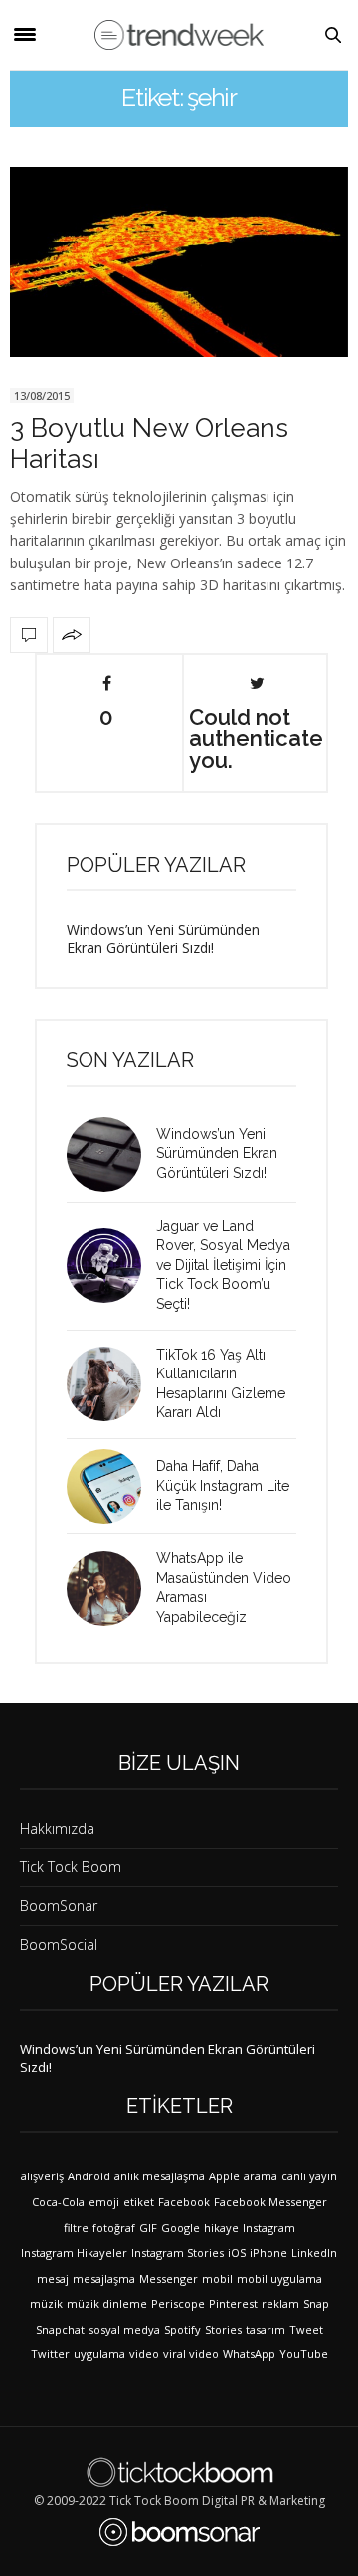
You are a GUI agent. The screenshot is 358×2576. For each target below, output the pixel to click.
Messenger (169, 2278)
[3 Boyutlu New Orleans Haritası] (179, 262)
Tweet (306, 2329)
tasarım (266, 2329)
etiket (139, 2202)
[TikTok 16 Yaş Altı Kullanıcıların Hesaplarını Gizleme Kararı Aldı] (111, 1384)
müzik (46, 2303)
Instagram (269, 2228)
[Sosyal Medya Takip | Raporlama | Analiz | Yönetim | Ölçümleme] (179, 2532)
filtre (76, 2228)
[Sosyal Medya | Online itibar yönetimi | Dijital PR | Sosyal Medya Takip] (179, 34)
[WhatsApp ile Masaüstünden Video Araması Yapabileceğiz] (111, 1589)
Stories (223, 2329)
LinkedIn (314, 2253)
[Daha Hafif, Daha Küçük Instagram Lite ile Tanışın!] (111, 1486)
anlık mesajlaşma (160, 2176)
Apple (224, 2176)
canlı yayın (309, 2176)
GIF (148, 2228)
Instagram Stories (178, 2253)
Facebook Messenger (270, 2202)
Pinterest (233, 2303)
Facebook (184, 2202)
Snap (316, 2303)
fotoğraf (114, 2228)
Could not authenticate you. (256, 737)
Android (89, 2176)
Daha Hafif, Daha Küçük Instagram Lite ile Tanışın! (223, 1485)
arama (261, 2176)
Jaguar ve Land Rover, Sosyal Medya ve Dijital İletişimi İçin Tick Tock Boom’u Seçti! (223, 1265)
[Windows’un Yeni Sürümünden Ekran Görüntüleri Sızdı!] (111, 1154)
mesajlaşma (104, 2278)
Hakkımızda (57, 1828)
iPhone (268, 2253)
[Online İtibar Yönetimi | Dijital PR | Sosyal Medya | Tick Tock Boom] (179, 2472)
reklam (280, 2303)
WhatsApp (249, 2354)
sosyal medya (124, 2329)
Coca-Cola (58, 2202)
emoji (104, 2202)
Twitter (50, 2354)
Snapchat (60, 2329)
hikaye (221, 2228)
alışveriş (42, 2176)
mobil (217, 2278)
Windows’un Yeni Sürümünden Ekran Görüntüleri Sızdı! (163, 939)
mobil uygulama (279, 2278)
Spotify (182, 2329)
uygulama (99, 2354)
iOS (237, 2253)
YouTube (304, 2354)
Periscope (178, 2303)
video (144, 2354)
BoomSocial (59, 1944)
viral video (191, 2354)
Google (180, 2228)
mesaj (53, 2278)
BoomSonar (59, 1906)
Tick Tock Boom (71, 1867)
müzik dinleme (107, 2303)
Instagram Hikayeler (74, 2253)
